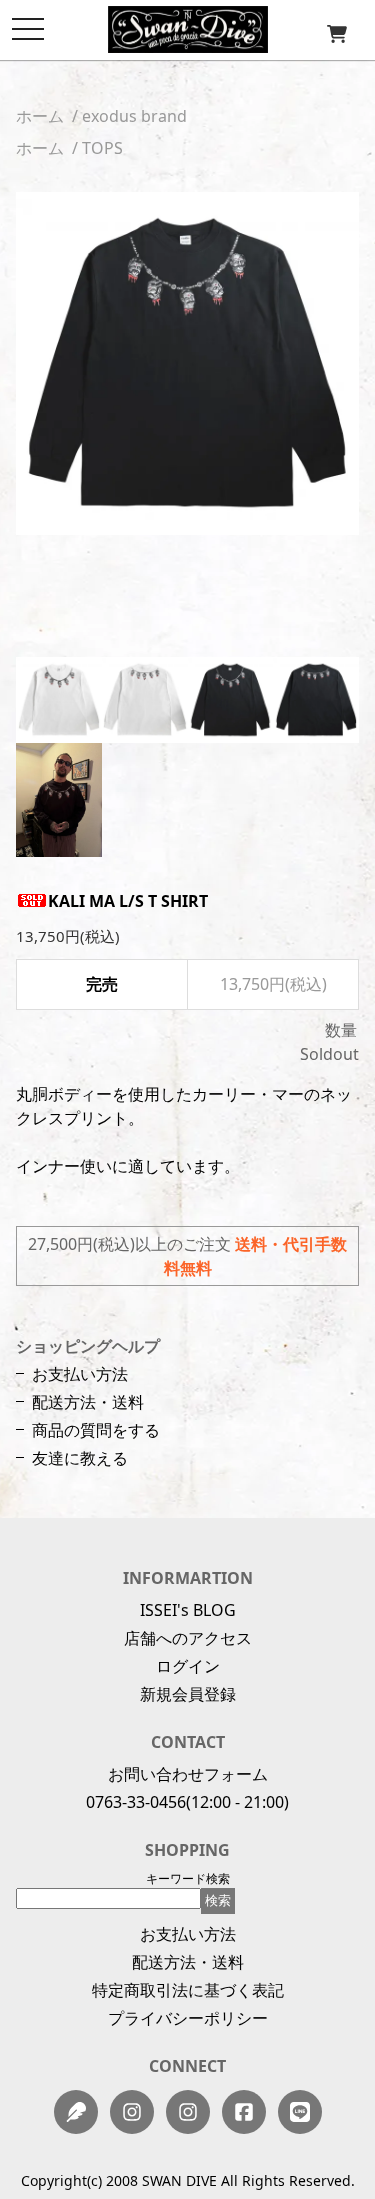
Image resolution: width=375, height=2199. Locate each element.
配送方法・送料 (88, 1402)
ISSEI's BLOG (188, 1610)
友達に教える (80, 1458)
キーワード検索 (188, 1878)
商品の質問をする (96, 1430)
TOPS (102, 148)
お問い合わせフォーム (188, 1774)
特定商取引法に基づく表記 (188, 1990)
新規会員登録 (188, 1694)
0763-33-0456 (136, 1802)
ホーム (40, 116)
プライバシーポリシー (188, 2018)
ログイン (188, 1666)
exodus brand (134, 116)
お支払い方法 (80, 1374)
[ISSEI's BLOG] (76, 2112)
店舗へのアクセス (188, 1638)
